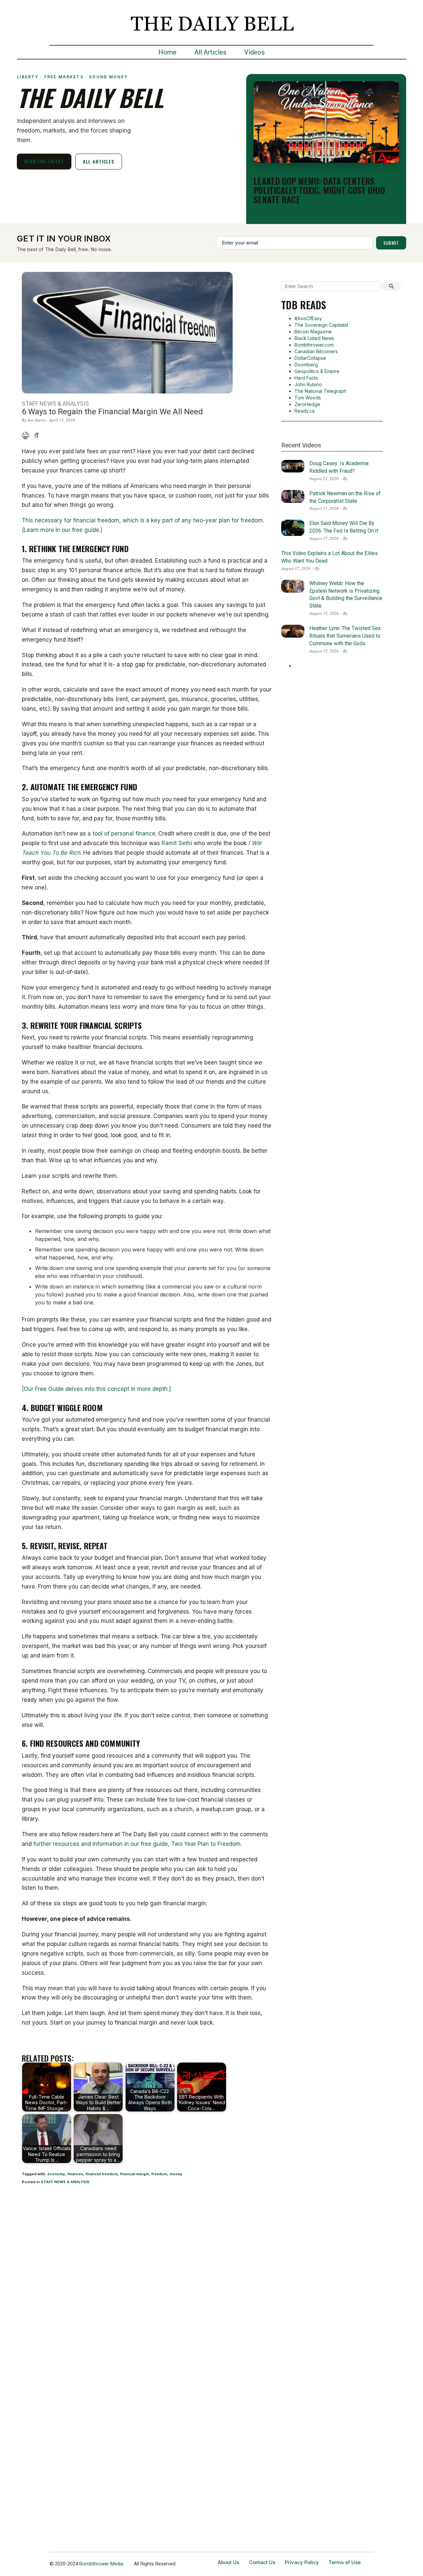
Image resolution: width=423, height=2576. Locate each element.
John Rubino (308, 384)
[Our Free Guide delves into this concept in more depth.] (96, 1389)
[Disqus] (147, 2277)
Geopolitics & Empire (317, 371)
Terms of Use (345, 2562)
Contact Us (262, 2562)
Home (167, 52)
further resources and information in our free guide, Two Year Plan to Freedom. (138, 1844)
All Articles (210, 52)
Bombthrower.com (314, 345)
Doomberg (306, 365)
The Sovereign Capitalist (321, 325)
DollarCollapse (310, 358)
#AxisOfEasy (308, 318)
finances (75, 2174)
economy (56, 2174)
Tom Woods (308, 398)
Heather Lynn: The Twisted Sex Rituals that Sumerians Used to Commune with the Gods (345, 636)
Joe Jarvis (37, 420)
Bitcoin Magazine (313, 332)
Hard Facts (306, 378)
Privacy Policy (302, 2562)
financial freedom (102, 2174)
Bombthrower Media (101, 2564)
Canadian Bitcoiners (316, 351)
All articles (99, 161)
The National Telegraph (320, 391)
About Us (229, 2562)
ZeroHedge (307, 404)
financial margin (135, 2174)
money (176, 2174)
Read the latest (44, 161)
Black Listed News (314, 338)
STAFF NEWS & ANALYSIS (65, 2182)
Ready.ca (305, 411)
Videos (254, 52)
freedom (159, 2174)
